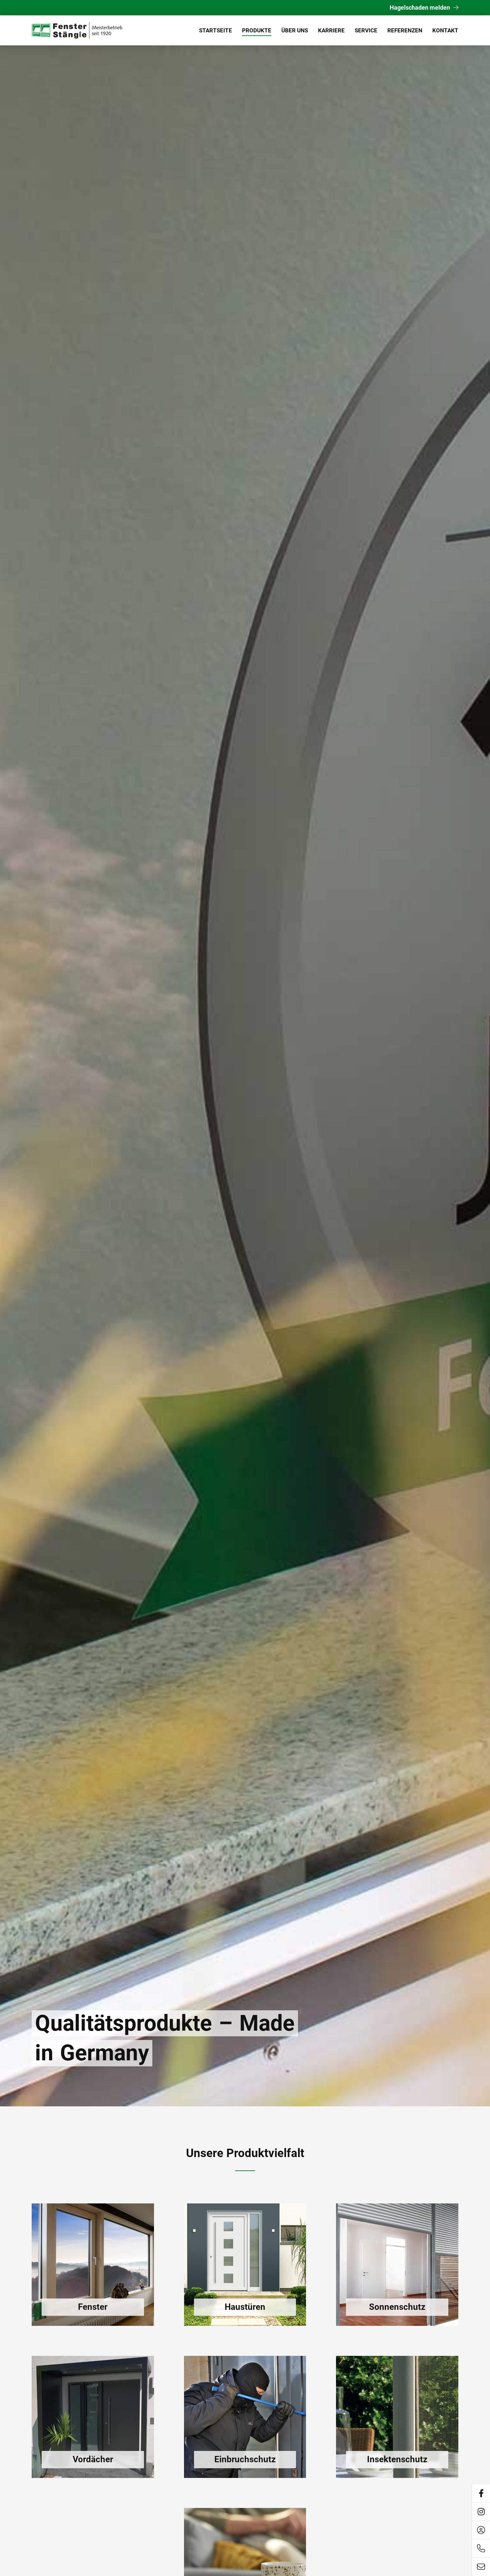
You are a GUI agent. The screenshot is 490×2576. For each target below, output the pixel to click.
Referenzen (405, 30)
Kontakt (445, 30)
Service (366, 30)
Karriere (331, 30)
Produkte (257, 30)
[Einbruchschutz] (245, 2417)
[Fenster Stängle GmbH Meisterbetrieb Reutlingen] (78, 30)
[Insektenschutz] (397, 2417)
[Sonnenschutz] (397, 2265)
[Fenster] (93, 2265)
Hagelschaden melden (420, 8)
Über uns (295, 30)
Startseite (215, 30)
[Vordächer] (93, 2417)
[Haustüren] (245, 2265)
